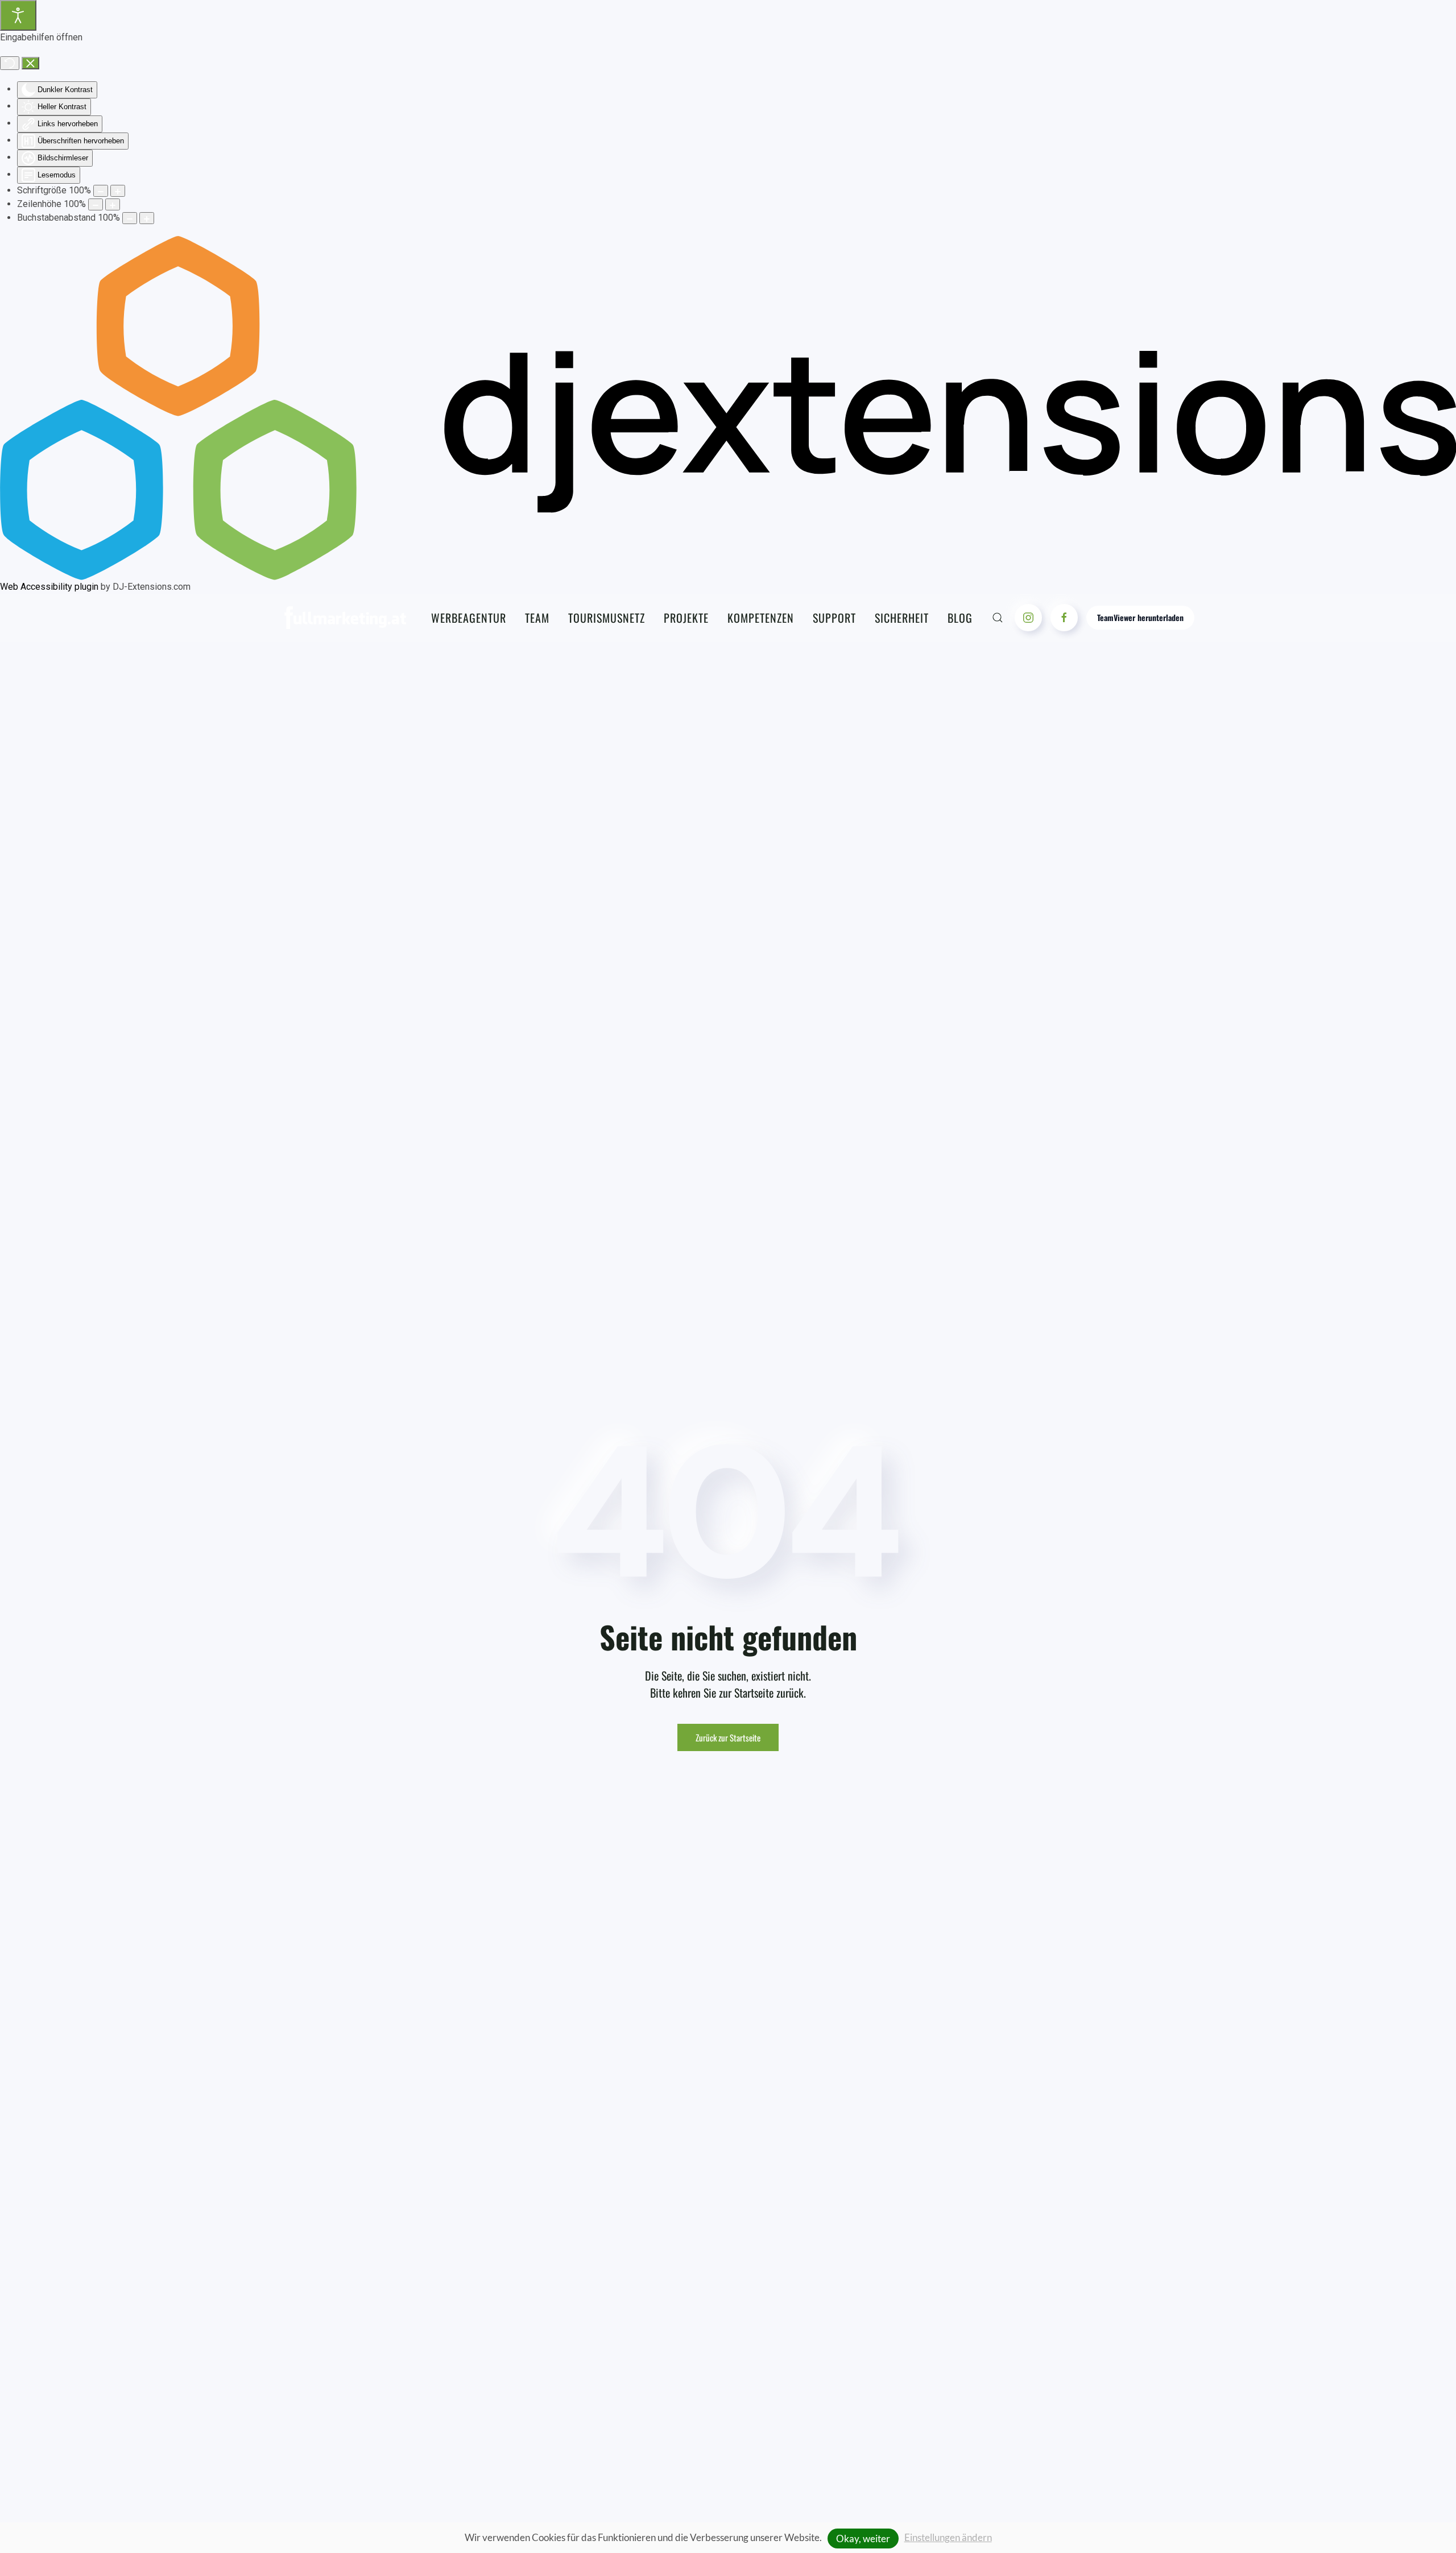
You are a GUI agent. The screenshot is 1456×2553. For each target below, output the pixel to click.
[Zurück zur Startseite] (345, 618)
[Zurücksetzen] (10, 63)
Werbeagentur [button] (469, 618)
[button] (998, 618)
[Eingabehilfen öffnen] (18, 15)
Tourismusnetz (607, 618)
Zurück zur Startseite (728, 1737)
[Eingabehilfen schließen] (30, 63)
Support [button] (834, 618)
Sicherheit (902, 618)
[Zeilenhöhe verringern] (96, 204)
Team (537, 618)
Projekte (686, 618)
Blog (960, 618)
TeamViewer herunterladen (1140, 617)
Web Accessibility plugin (49, 587)
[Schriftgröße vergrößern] (118, 191)
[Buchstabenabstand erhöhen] (147, 218)
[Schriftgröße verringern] (101, 191)
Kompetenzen (761, 618)
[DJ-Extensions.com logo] (728, 407)
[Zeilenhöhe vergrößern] (113, 204)
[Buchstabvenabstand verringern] (130, 218)
